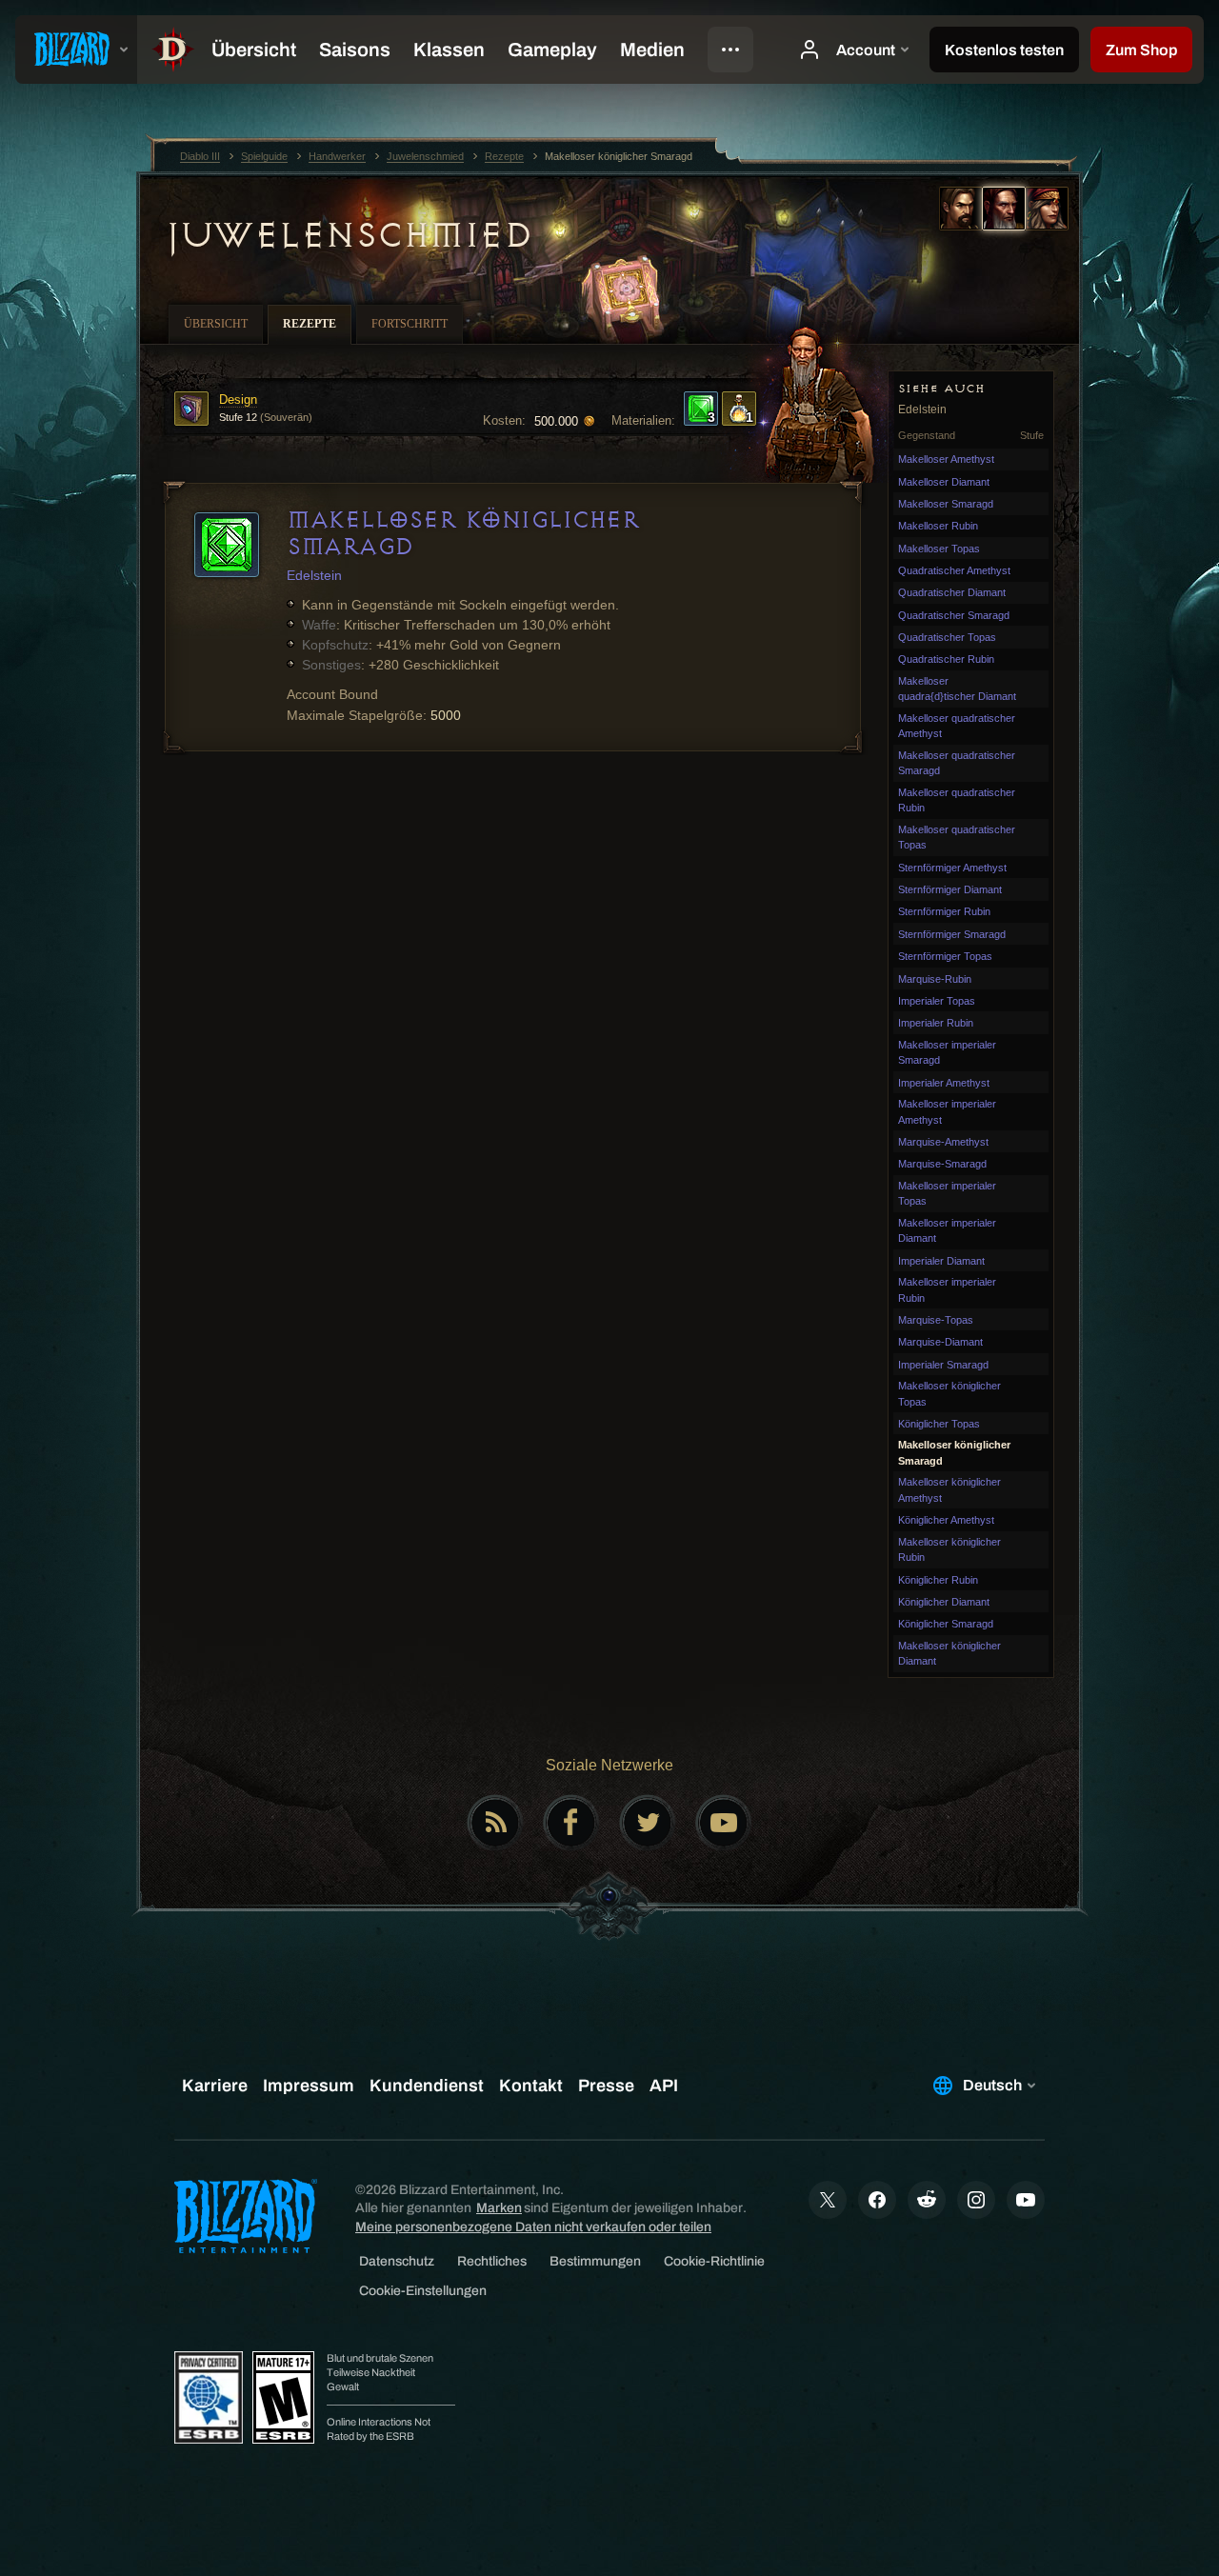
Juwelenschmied (348, 235)
